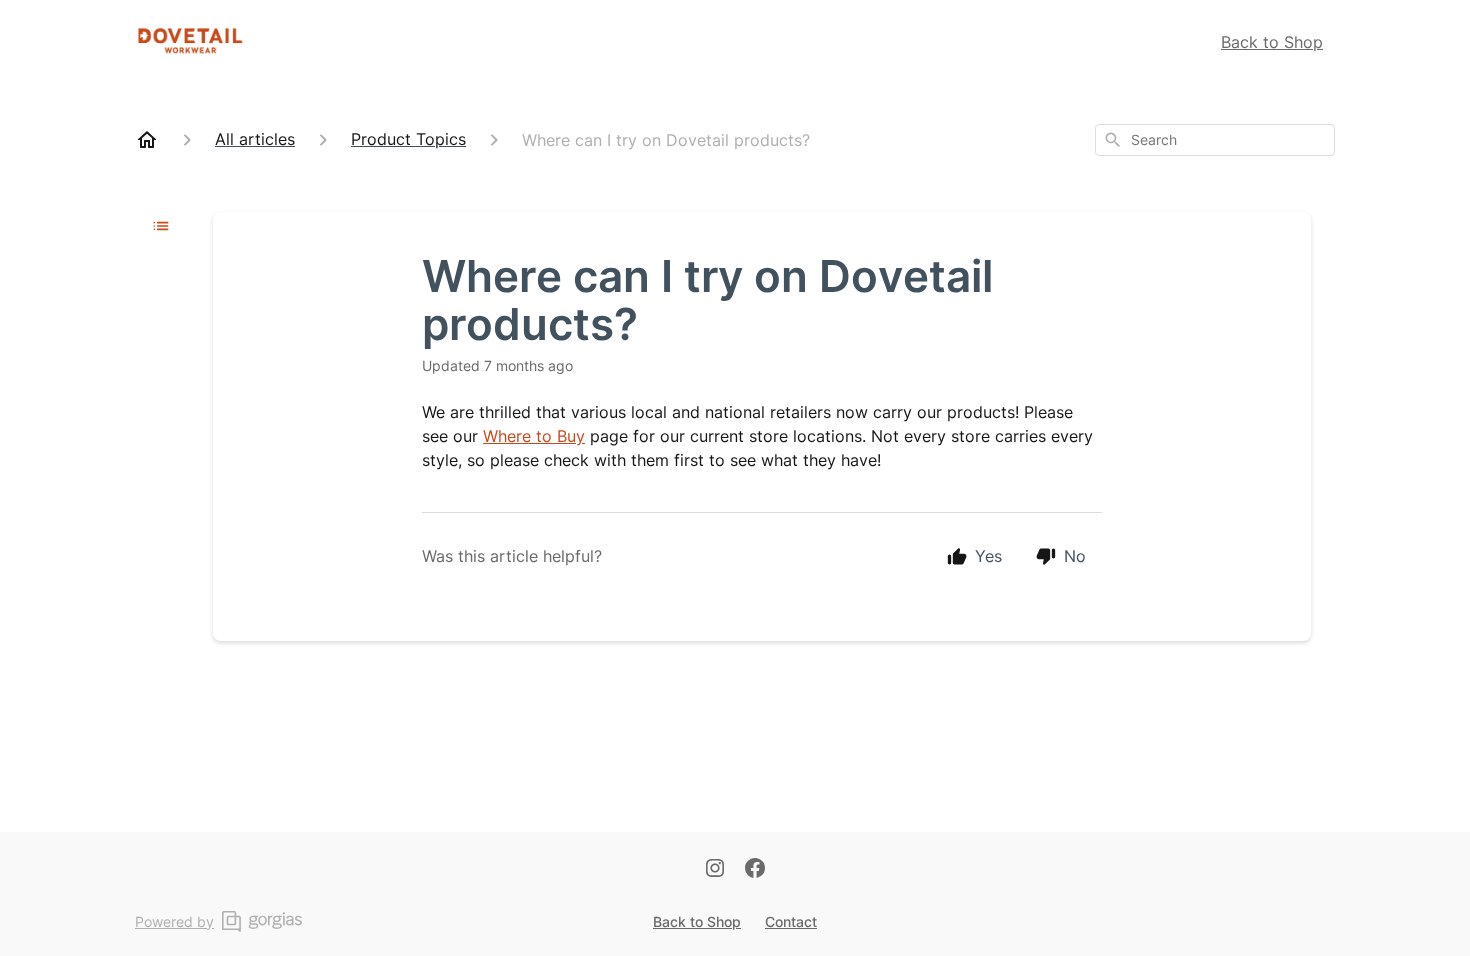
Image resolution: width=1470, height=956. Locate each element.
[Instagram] (715, 872)
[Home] (147, 140)
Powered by (174, 921)
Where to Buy (534, 436)
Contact (791, 921)
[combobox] (1215, 140)
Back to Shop (1272, 42)
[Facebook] (755, 872)
